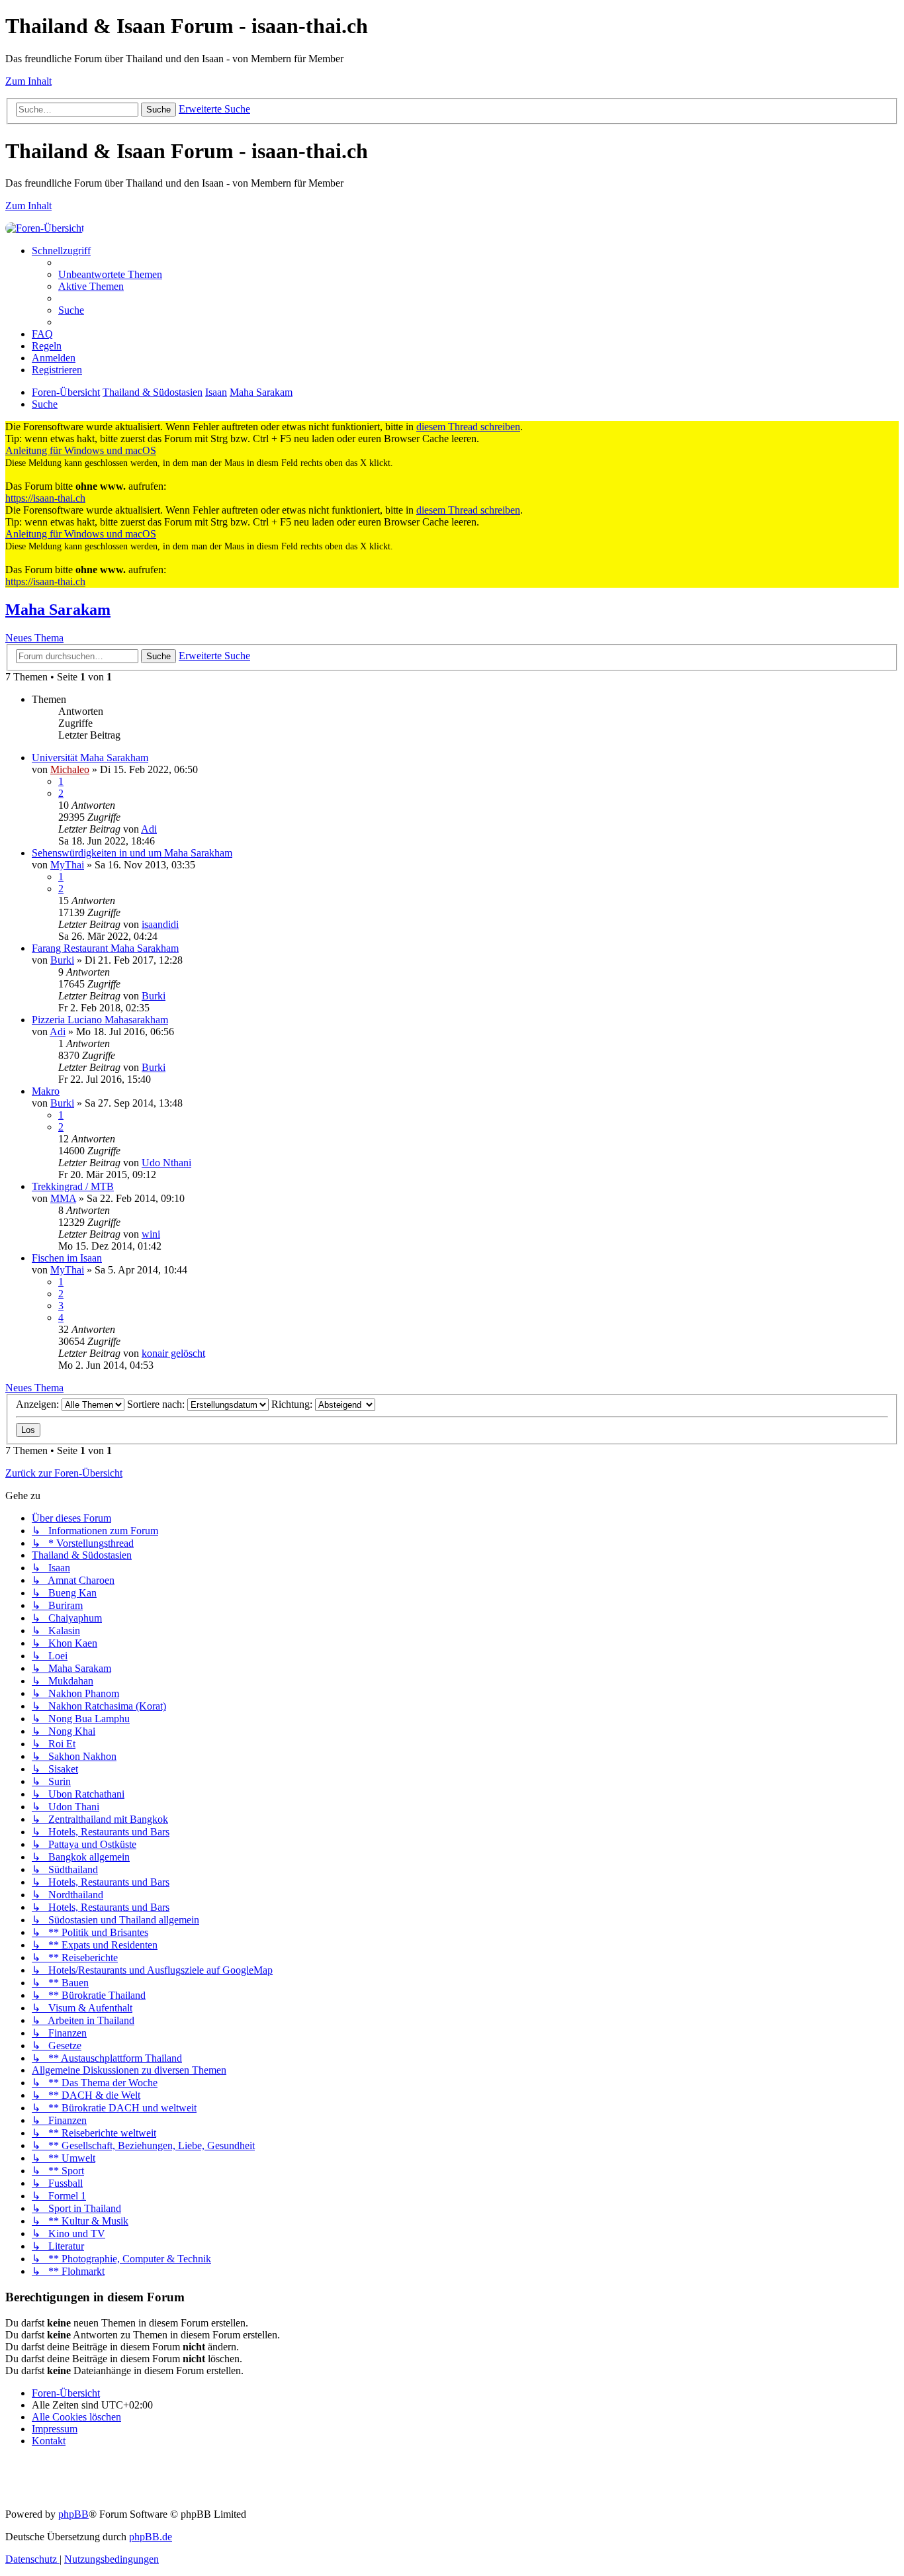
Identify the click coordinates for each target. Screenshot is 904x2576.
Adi (149, 829)
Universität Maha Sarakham (90, 758)
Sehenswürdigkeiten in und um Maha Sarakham (132, 853)
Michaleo (70, 769)
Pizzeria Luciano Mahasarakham (100, 1020)
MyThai (67, 865)
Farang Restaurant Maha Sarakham (105, 948)
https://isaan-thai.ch (45, 498)
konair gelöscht (173, 1353)
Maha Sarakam (58, 610)
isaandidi (160, 924)
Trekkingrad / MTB (73, 1186)
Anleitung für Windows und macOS (81, 450)
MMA (63, 1198)
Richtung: (293, 1404)
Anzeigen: (39, 1404)
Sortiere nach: (157, 1404)
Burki (62, 960)
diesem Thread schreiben (468, 427)
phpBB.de (151, 2537)
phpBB (73, 2514)
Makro (46, 1091)
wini (151, 1234)
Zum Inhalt (28, 81)
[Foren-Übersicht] (45, 228)
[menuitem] (110, 274)
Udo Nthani (166, 1163)
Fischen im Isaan (67, 1258)
